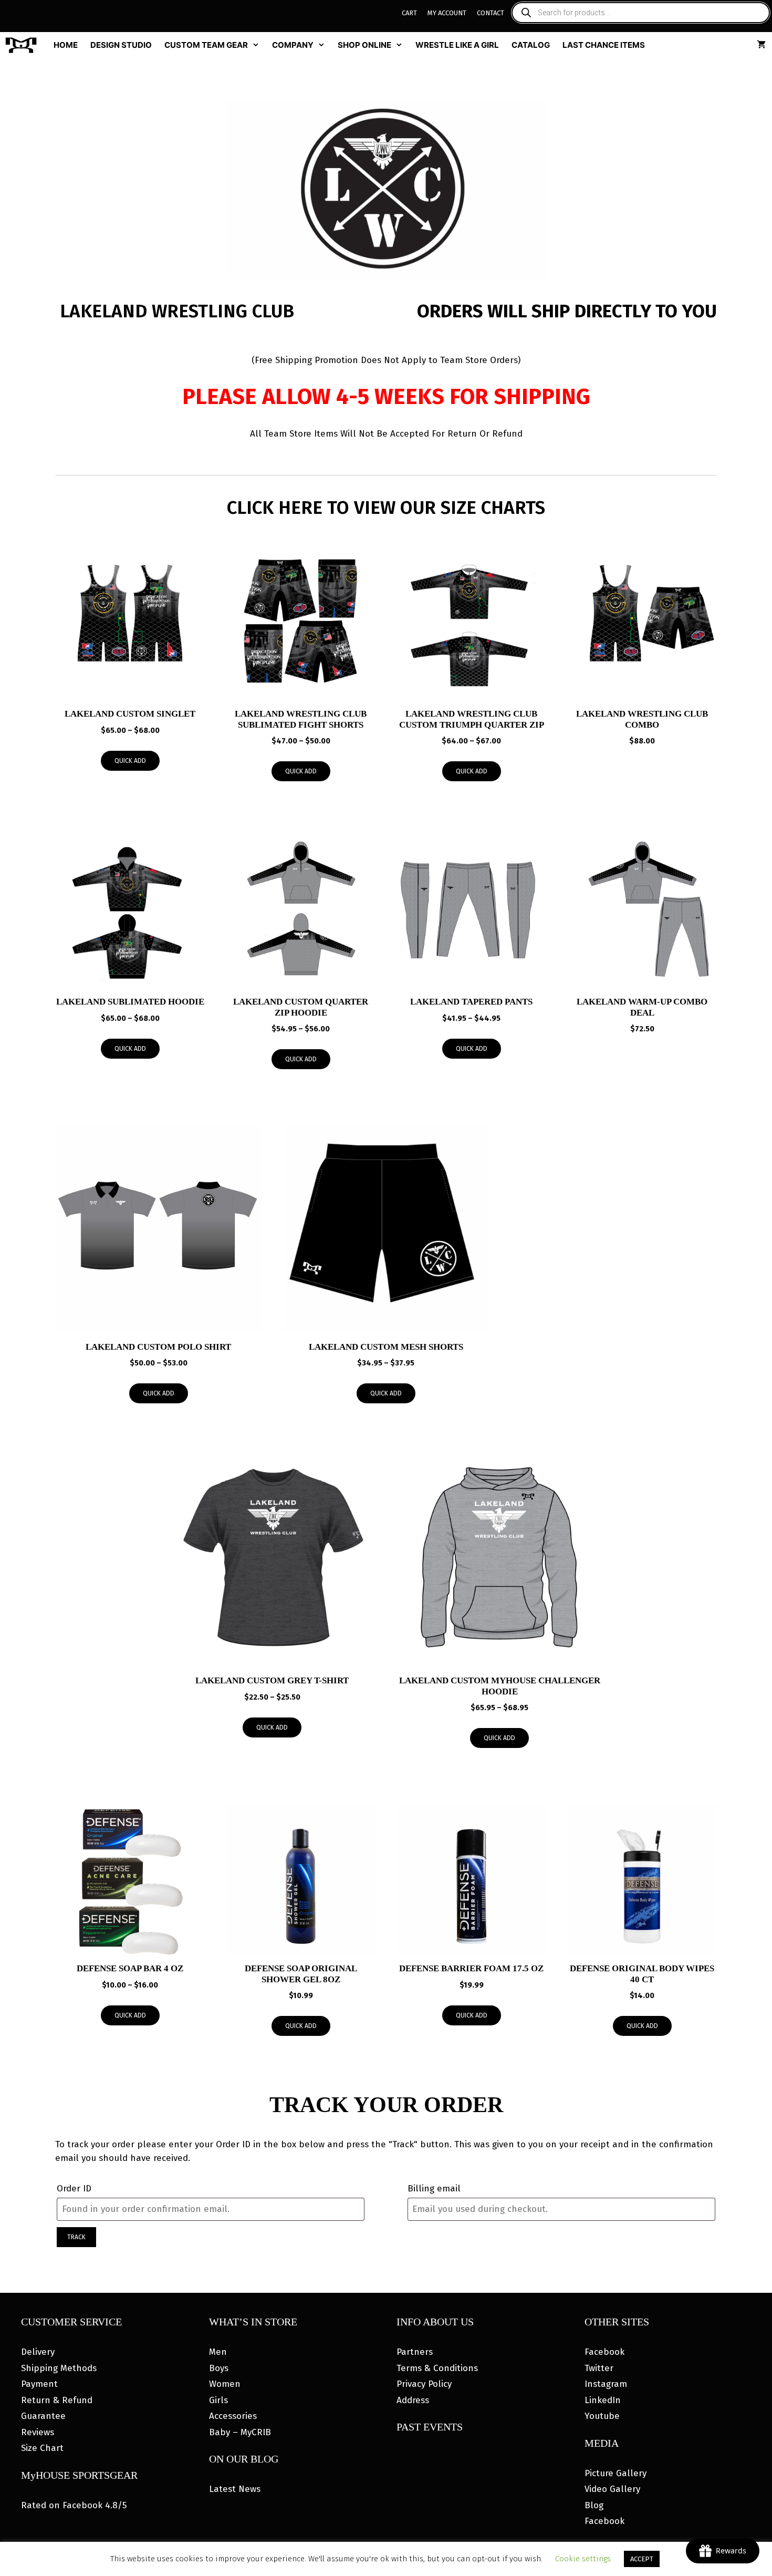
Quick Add (130, 761)
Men (218, 2352)
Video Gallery (612, 2489)
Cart (409, 13)
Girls (218, 2400)
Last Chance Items (604, 45)
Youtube (602, 2416)
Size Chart (42, 2448)
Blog (594, 2505)
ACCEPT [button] (642, 2559)
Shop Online (364, 45)
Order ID (74, 2189)
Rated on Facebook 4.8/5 (74, 2505)
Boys (219, 2368)
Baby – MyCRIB (240, 2432)
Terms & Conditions (437, 2368)
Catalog (531, 45)
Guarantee (43, 2416)
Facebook (604, 2352)
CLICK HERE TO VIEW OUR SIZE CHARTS (386, 508)
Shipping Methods (59, 2368)
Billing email (434, 2189)
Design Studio (121, 45)
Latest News (235, 2489)
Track (76, 2237)
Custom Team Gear (206, 45)
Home (66, 45)
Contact (491, 13)
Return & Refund (57, 2400)
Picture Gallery (615, 2473)
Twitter (599, 2368)
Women (225, 2384)
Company (293, 45)
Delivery (38, 2352)
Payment (39, 2384)
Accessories (233, 2416)
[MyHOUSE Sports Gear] (24, 45)
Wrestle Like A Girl (457, 45)
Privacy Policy (424, 2384)
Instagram (606, 2384)
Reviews (38, 2432)
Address (413, 2400)
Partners (415, 2352)
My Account (447, 13)
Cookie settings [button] (583, 2559)
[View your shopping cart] (761, 45)
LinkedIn (603, 2400)
